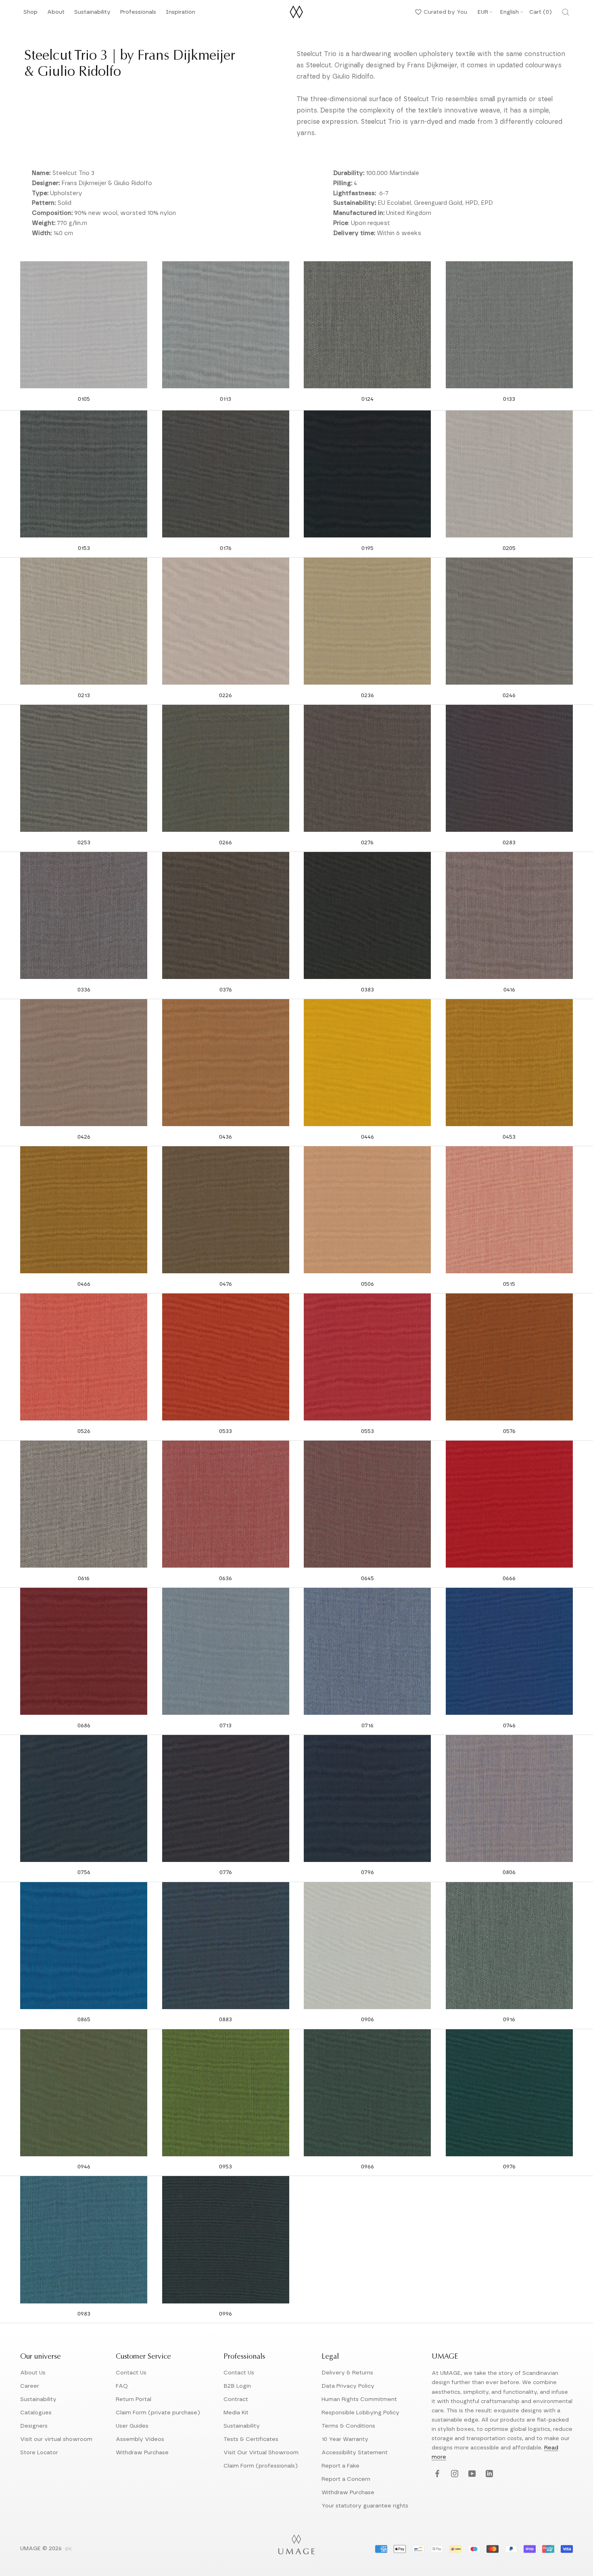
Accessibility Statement (355, 2453)
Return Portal (134, 2399)
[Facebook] (436, 2474)
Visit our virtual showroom (56, 2439)
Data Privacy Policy (348, 2386)
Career (30, 2386)
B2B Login (237, 2386)
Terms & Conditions (348, 2426)
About (56, 14)
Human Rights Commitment (359, 2399)
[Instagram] (454, 2474)
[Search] (566, 12)
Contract (236, 2399)
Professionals (138, 14)
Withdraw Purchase (142, 2453)
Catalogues (36, 2413)
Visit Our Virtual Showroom (261, 2453)
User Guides (132, 2426)
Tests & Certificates (251, 2439)
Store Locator (39, 2453)
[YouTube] (471, 2474)
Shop (30, 14)
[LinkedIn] (488, 2474)
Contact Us (131, 2373)
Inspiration (181, 14)
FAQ (122, 2386)
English (509, 12)
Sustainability (92, 14)
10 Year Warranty (345, 2439)
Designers (34, 2426)
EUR (483, 12)
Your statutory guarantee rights (365, 2506)
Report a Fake (340, 2466)
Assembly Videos (140, 2439)
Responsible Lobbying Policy (360, 2413)
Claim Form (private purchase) (158, 2413)
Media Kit (236, 2413)
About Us (33, 2373)
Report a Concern (346, 2479)
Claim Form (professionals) (261, 2466)
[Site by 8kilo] (69, 2549)
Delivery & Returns (347, 2373)
